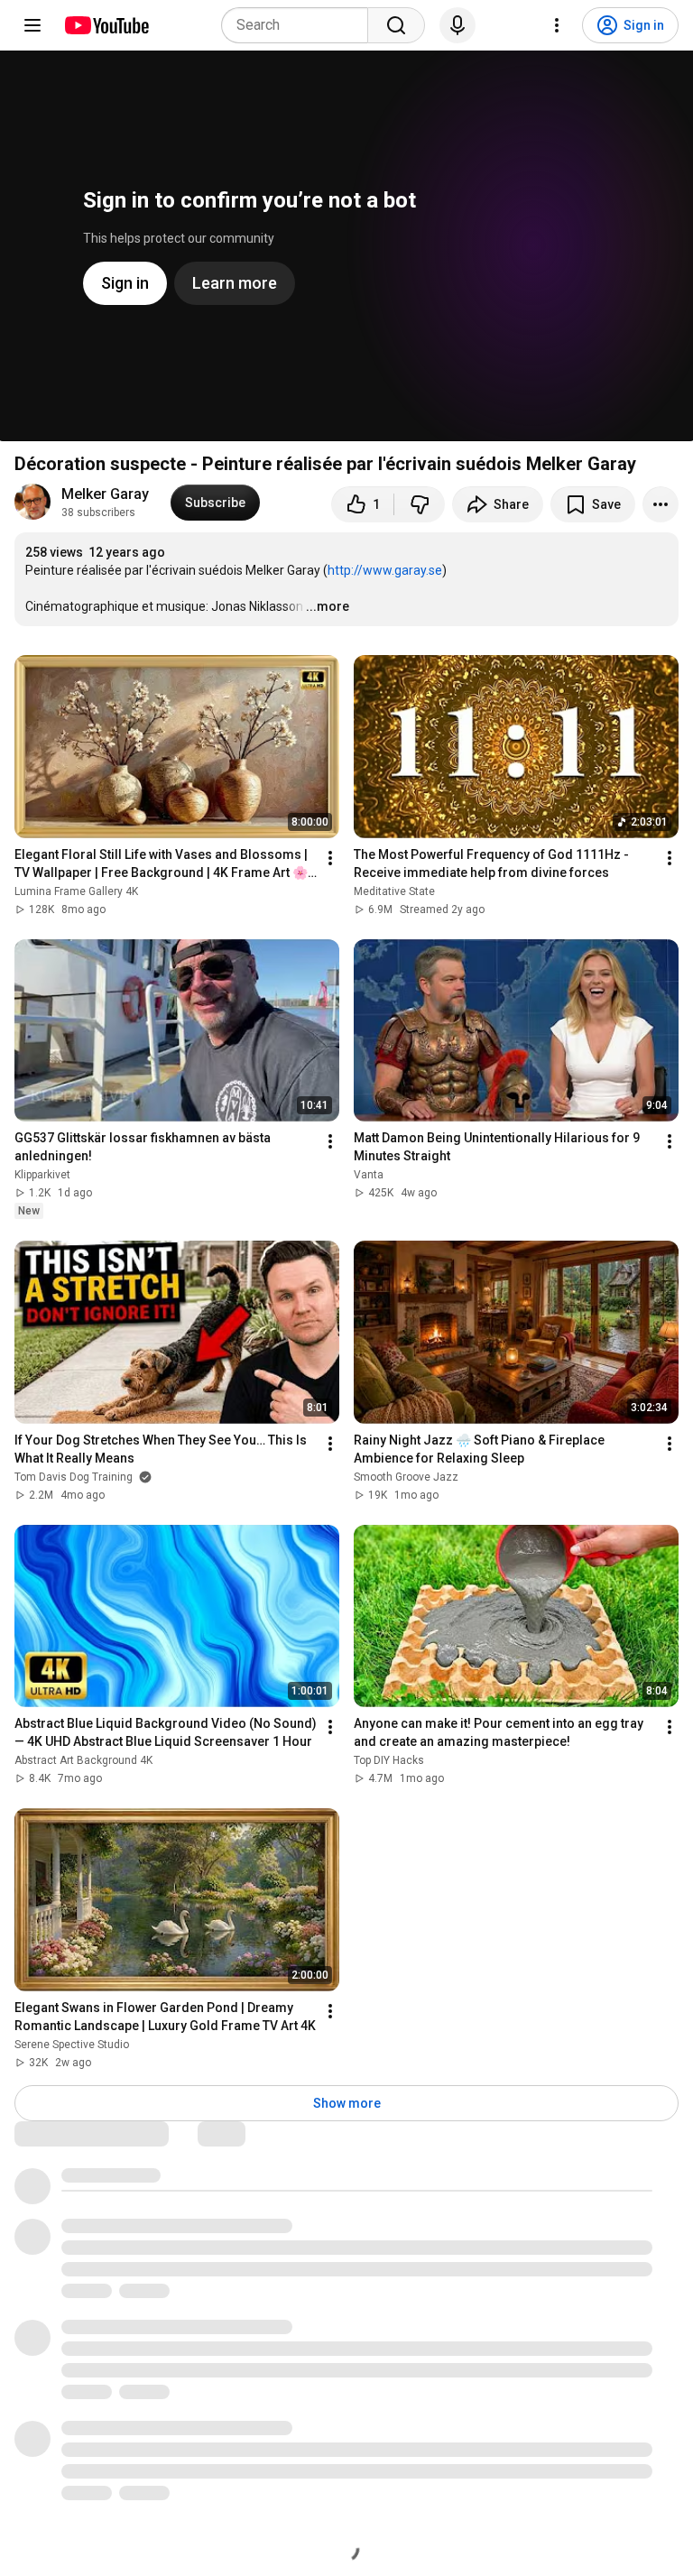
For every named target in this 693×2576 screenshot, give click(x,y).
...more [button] (328, 606)
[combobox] (300, 25)
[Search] (396, 25)
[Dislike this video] (420, 504)
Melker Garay (105, 494)
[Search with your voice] (457, 25)
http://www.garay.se (385, 570)
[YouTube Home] (106, 25)
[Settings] (557, 25)
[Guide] (32, 25)
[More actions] (661, 504)
